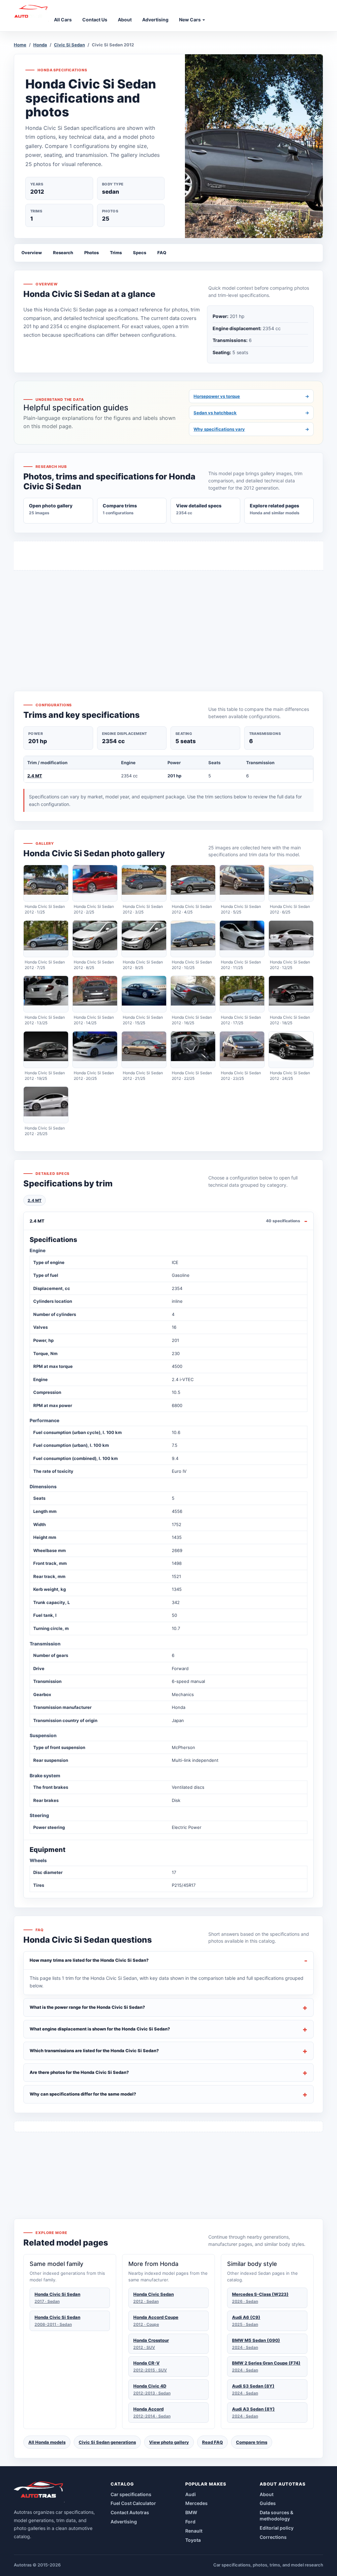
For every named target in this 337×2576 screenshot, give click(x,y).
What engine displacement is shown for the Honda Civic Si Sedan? (100, 2029)
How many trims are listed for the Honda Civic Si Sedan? (89, 1960)
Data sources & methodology (276, 2515)
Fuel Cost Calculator (133, 2503)
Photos (91, 253)
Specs (140, 253)
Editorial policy (277, 2528)
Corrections (273, 2537)
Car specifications (131, 2494)
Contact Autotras (130, 2512)
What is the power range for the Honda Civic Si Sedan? (87, 2007)
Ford (190, 2522)
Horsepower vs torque (251, 396)
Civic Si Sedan (69, 45)
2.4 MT (35, 776)
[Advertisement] (168, 619)
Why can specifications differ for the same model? (83, 2094)
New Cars (190, 20)
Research (63, 253)
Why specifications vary (251, 429)
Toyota (193, 2540)
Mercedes (196, 2503)
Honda (40, 45)
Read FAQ (212, 2442)
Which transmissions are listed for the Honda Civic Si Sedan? (94, 2051)
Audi (191, 2494)
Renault (194, 2531)
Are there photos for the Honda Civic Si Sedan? (79, 2072)
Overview (32, 253)
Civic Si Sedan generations (107, 2442)
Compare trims (252, 2442)
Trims (116, 253)
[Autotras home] (39, 2492)
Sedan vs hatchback (251, 413)
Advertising (124, 2522)
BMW (191, 2512)
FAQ (162, 253)
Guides (268, 2503)
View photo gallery (169, 2442)
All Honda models (47, 2442)
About (267, 2494)
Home (20, 45)
